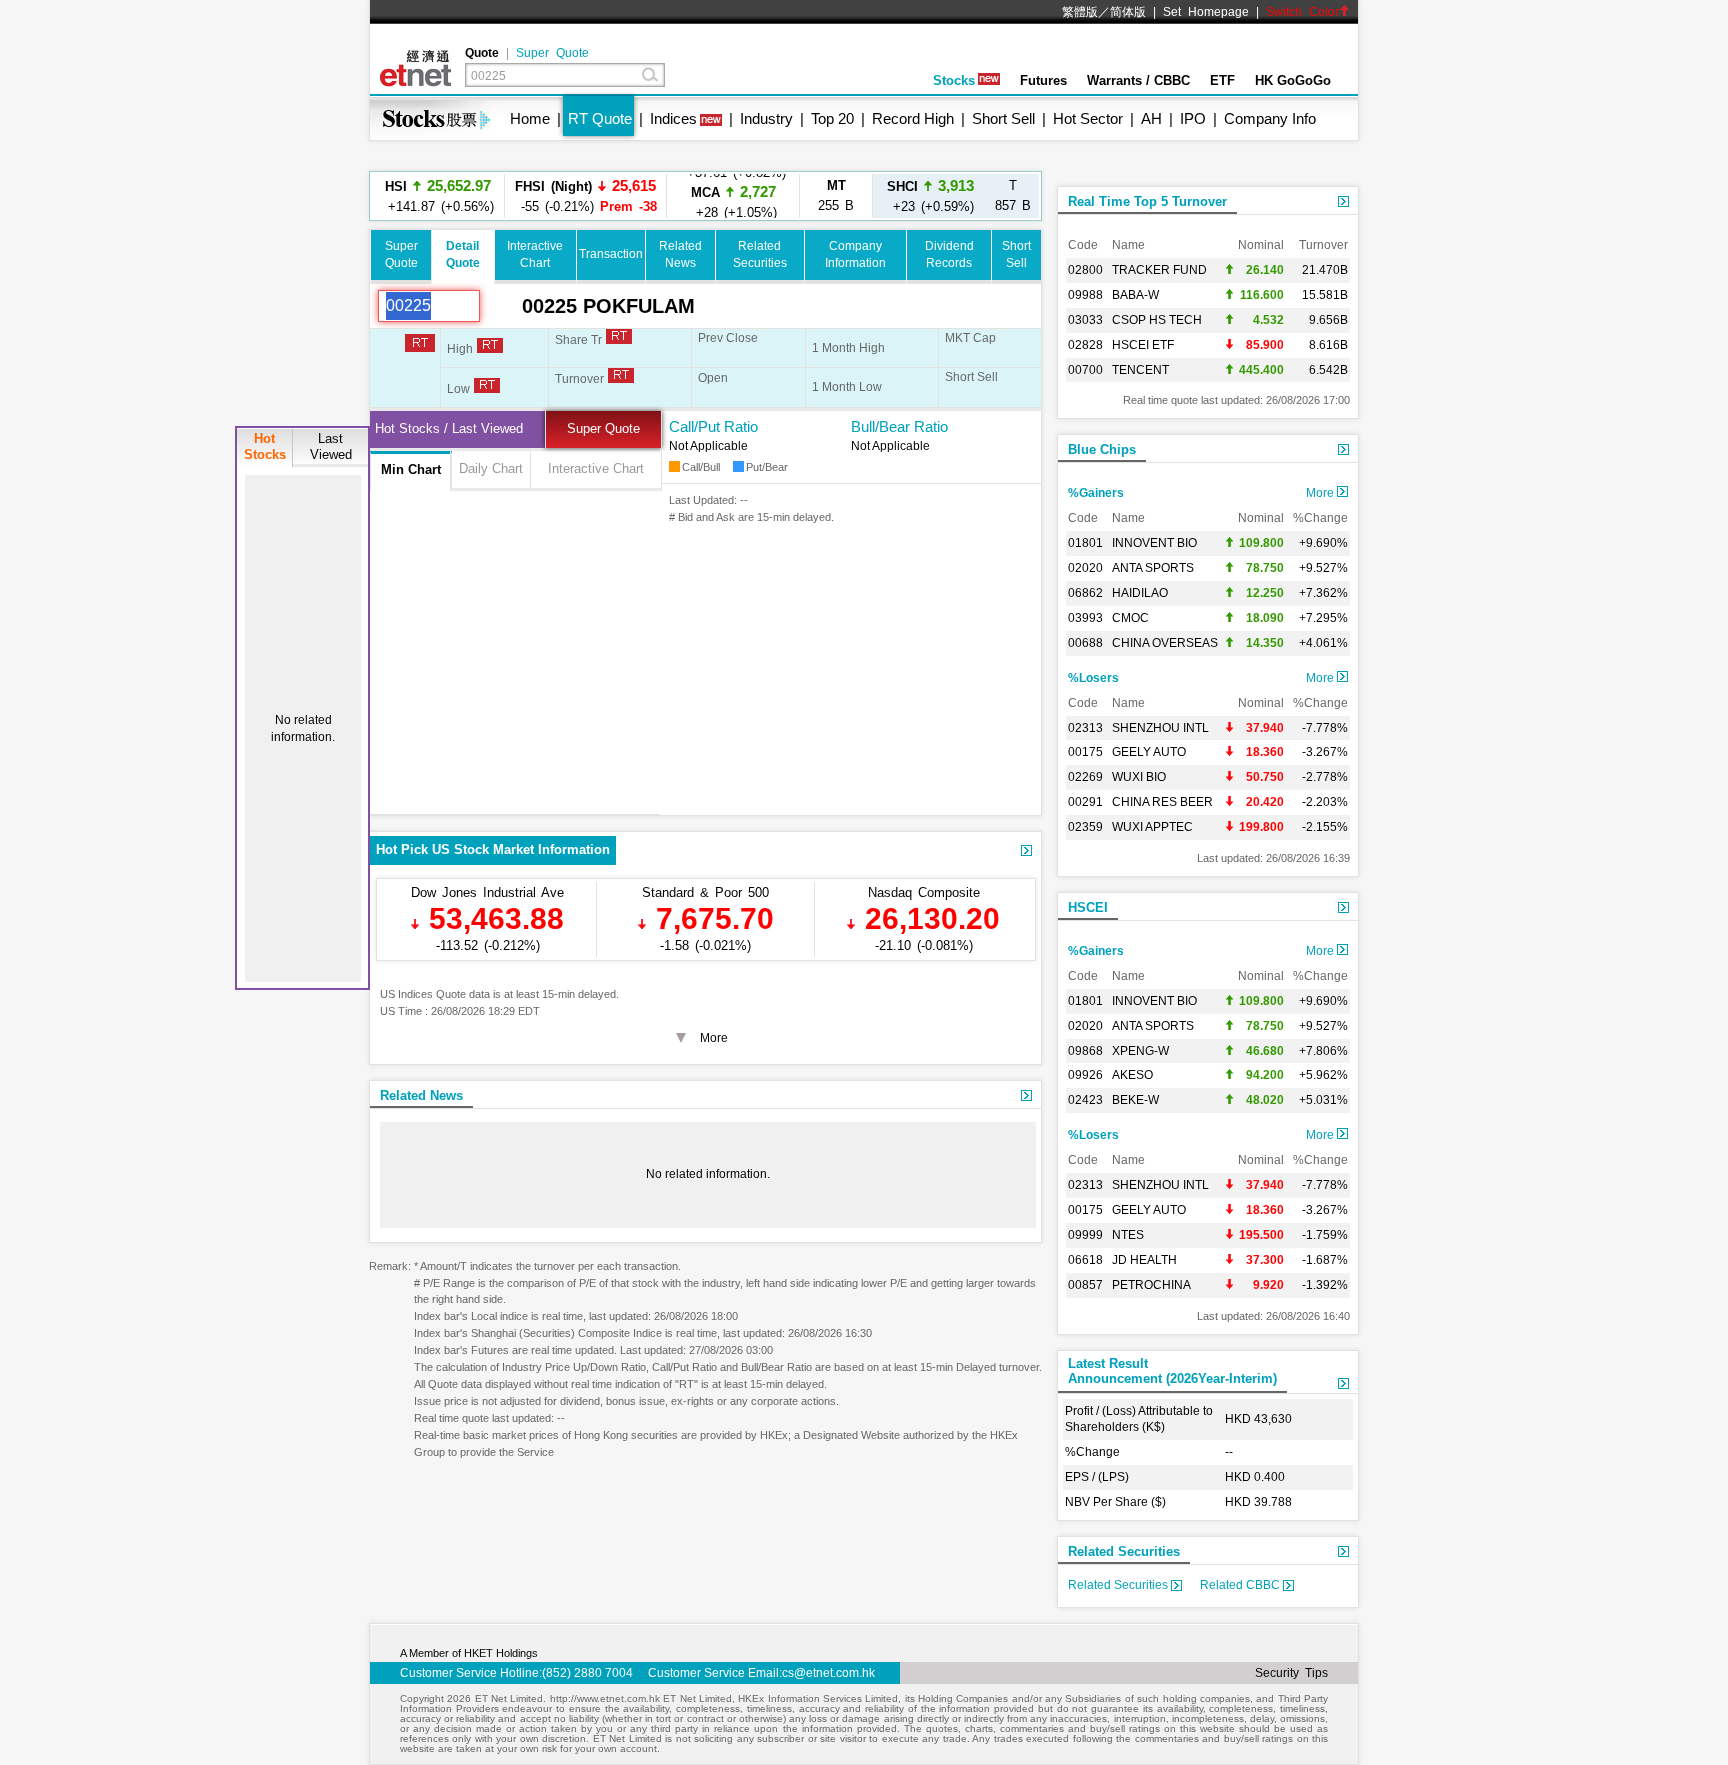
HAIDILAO (1140, 593)
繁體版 (1080, 12)
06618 (1085, 1260)
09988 (1085, 295)
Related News (421, 1095)
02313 (1085, 728)
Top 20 (832, 118)
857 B (1013, 195)
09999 (1085, 1235)
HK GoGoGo (1293, 80)
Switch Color (1302, 12)
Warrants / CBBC (1138, 80)
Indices (673, 118)
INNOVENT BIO (1154, 543)
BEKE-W (1135, 1100)
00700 (1085, 370)
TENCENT (1140, 370)
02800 (1085, 270)
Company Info (1270, 118)
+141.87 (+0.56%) (438, 195)
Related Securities (1124, 1551)
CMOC (1130, 618)
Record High (913, 118)
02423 (1085, 1100)
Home (530, 118)
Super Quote (552, 53)
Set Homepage (1206, 12)
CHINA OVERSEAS (1165, 643)
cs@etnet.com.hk (828, 1673)
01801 (1085, 543)
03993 (1085, 618)
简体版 (1128, 12)
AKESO (1132, 1075)
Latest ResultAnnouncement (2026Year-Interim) (1172, 1371)
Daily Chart (491, 468)
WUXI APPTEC (1152, 827)
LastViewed (331, 446)
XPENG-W (1140, 1051)
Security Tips (1291, 1673)
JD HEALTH (1144, 1260)
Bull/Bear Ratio (899, 426)
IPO (1193, 118)
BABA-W (1135, 295)
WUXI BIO (1139, 777)
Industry (766, 118)
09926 (1085, 1075)
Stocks (954, 80)
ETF (1222, 80)
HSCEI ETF (1143, 345)
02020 (1085, 568)
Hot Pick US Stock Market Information (493, 849)
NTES (1128, 1235)
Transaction (611, 254)
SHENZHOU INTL (1160, 728)
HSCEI (1088, 907)
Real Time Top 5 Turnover (1147, 201)
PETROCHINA (1151, 1285)
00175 (1085, 752)
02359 (1085, 827)
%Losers (1093, 678)
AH (1151, 118)
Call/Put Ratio (713, 426)
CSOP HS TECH (1157, 320)
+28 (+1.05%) (733, 195)
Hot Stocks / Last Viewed (449, 428)
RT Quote (600, 118)
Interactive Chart (596, 468)
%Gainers (1096, 493)
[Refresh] (501, 306)
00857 (1085, 1285)
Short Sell (1003, 118)
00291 (1085, 802)
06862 (1085, 593)
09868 (1085, 1051)
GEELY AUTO (1149, 752)
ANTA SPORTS (1153, 568)
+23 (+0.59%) (930, 195)
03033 (1085, 320)
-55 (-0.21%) (586, 195)
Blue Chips (1102, 449)
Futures (1043, 80)
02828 (1085, 345)
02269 (1085, 777)
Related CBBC (1241, 1585)
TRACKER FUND (1159, 270)
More (1321, 493)
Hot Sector (1088, 118)
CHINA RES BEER (1162, 802)
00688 (1085, 643)
